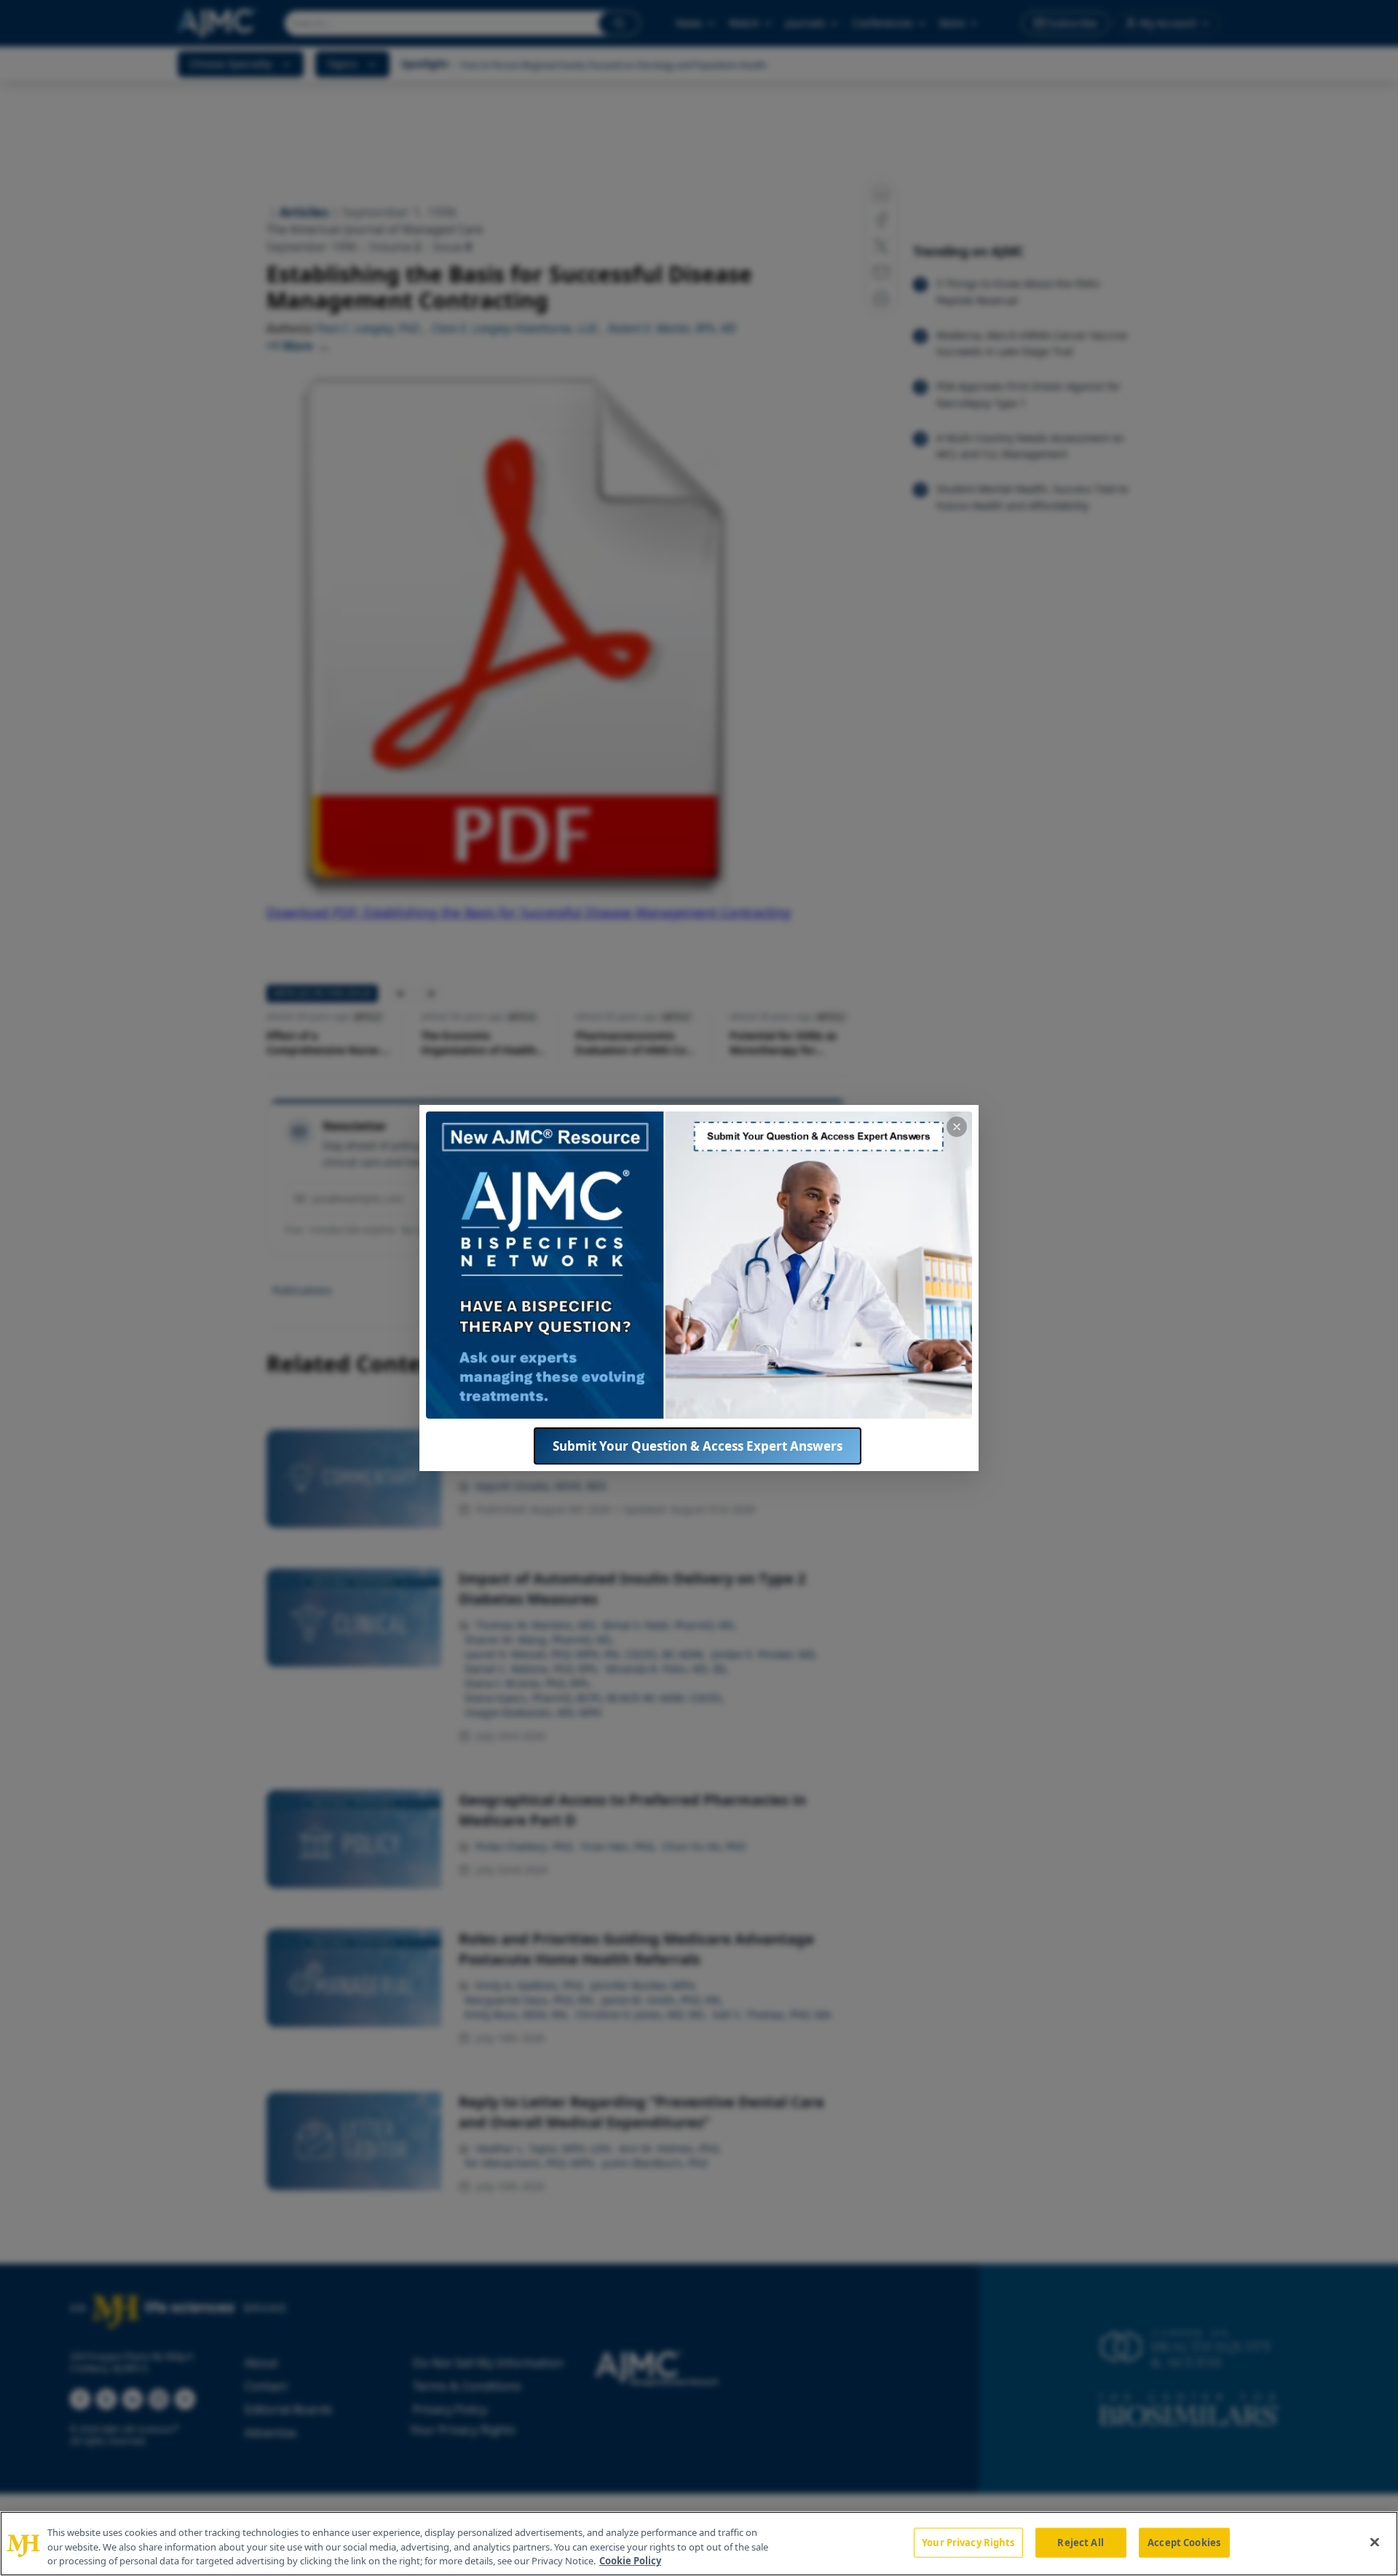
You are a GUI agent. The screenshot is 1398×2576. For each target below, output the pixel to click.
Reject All (1080, 2542)
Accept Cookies (1184, 2542)
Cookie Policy (630, 2561)
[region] (699, 2544)
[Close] (1375, 2542)
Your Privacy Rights (968, 2542)
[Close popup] (957, 1127)
